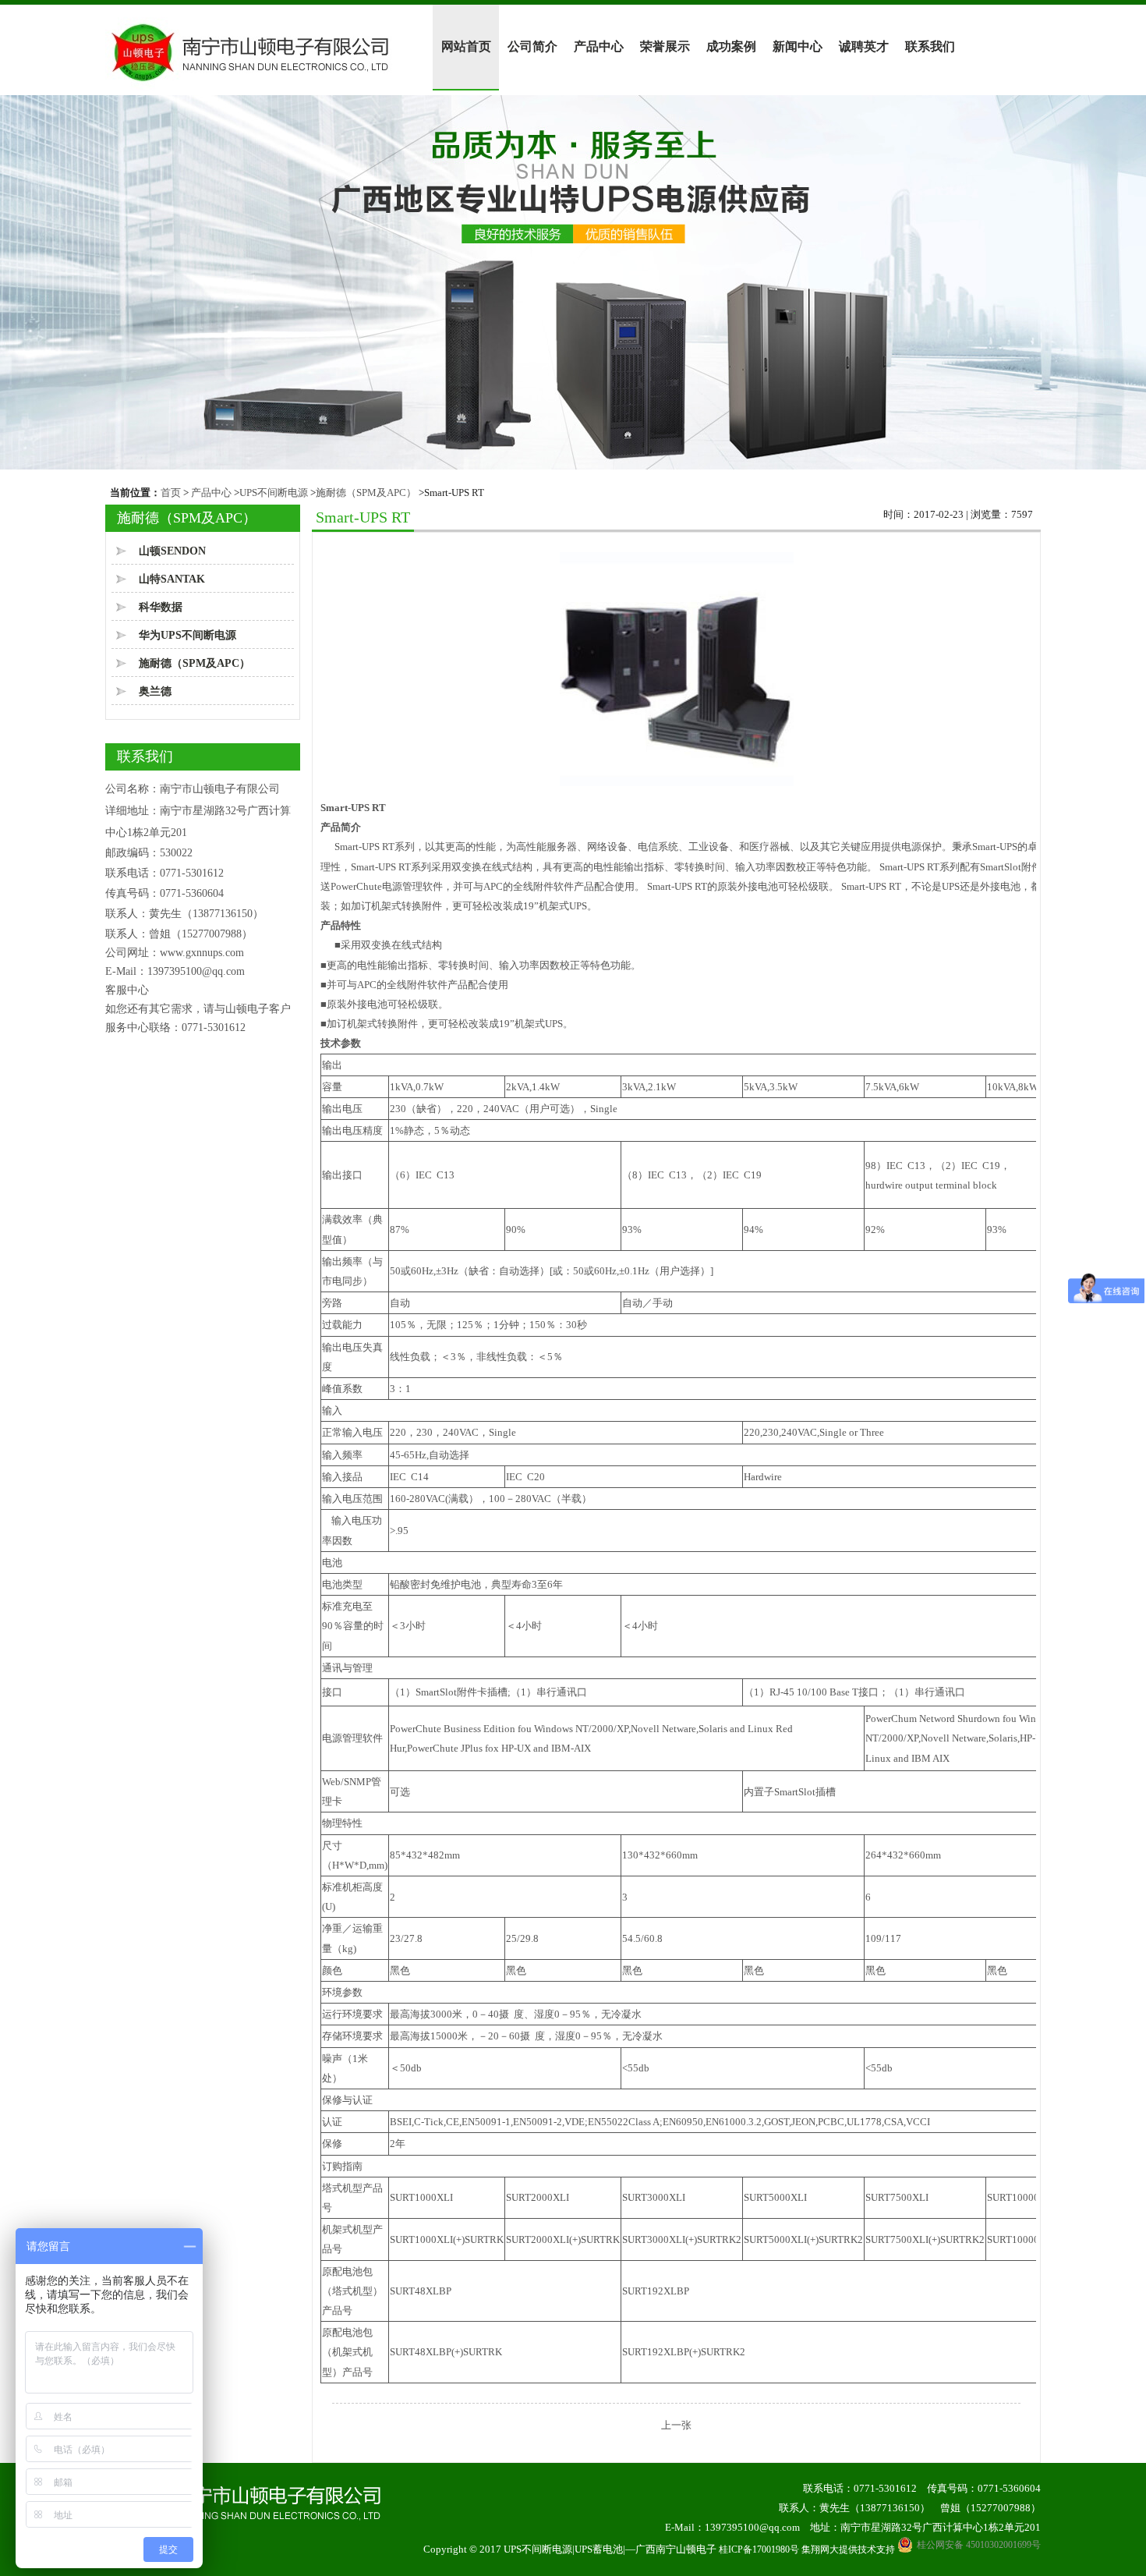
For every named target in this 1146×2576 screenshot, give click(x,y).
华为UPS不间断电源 (187, 635)
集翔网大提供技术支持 (848, 2549)
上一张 (676, 2425)
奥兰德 (155, 691)
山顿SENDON (172, 551)
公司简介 (532, 46)
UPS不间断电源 (274, 493)
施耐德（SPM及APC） (366, 493)
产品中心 (599, 46)
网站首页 (466, 46)
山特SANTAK (172, 579)
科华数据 (161, 607)
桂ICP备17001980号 (759, 2549)
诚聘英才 (864, 46)
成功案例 (731, 46)
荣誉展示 (665, 46)
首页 (171, 493)
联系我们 (930, 46)
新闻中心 (798, 46)
